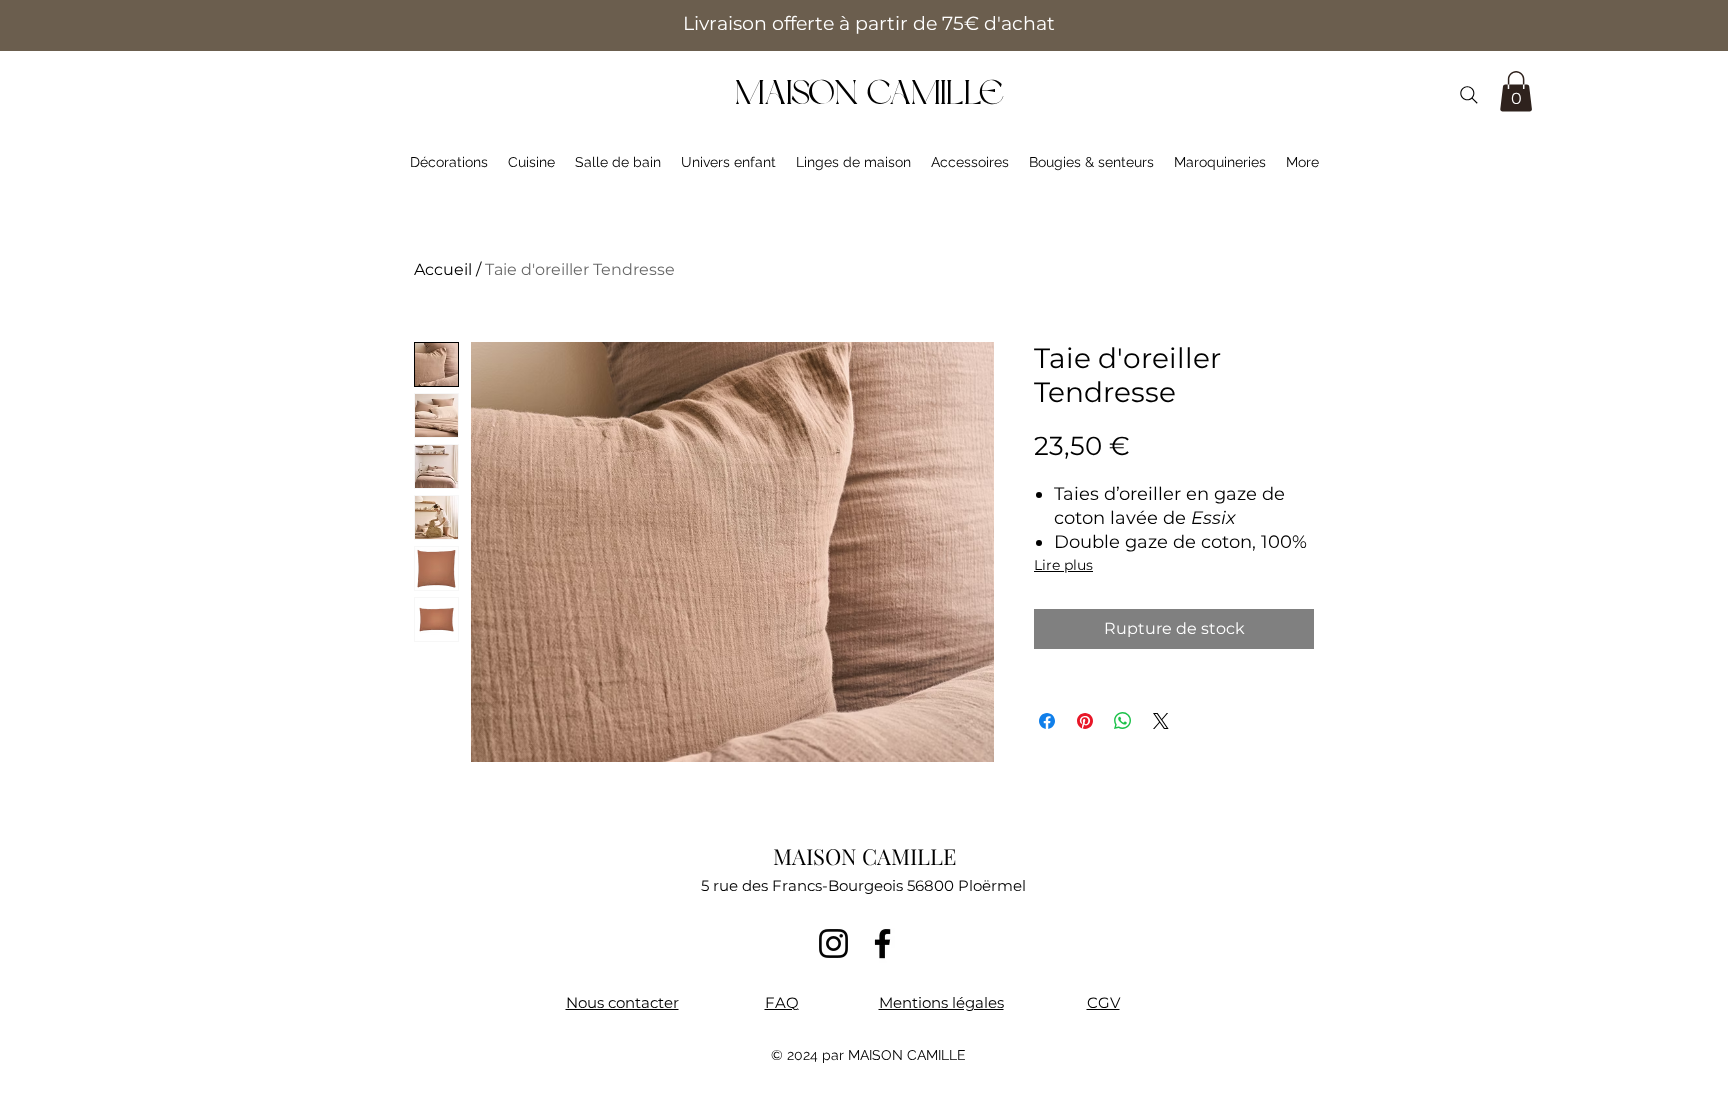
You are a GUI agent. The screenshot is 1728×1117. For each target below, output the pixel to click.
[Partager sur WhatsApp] (1123, 721)
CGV (1103, 1002)
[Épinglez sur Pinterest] (1085, 721)
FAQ (782, 1002)
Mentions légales (941, 1002)
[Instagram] (833, 943)
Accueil (443, 269)
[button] (1516, 91)
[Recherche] (1469, 95)
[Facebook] (882, 943)
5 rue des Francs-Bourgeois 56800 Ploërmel (863, 885)
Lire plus (1063, 565)
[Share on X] (1161, 721)
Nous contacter (622, 1002)
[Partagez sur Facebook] (1047, 721)
